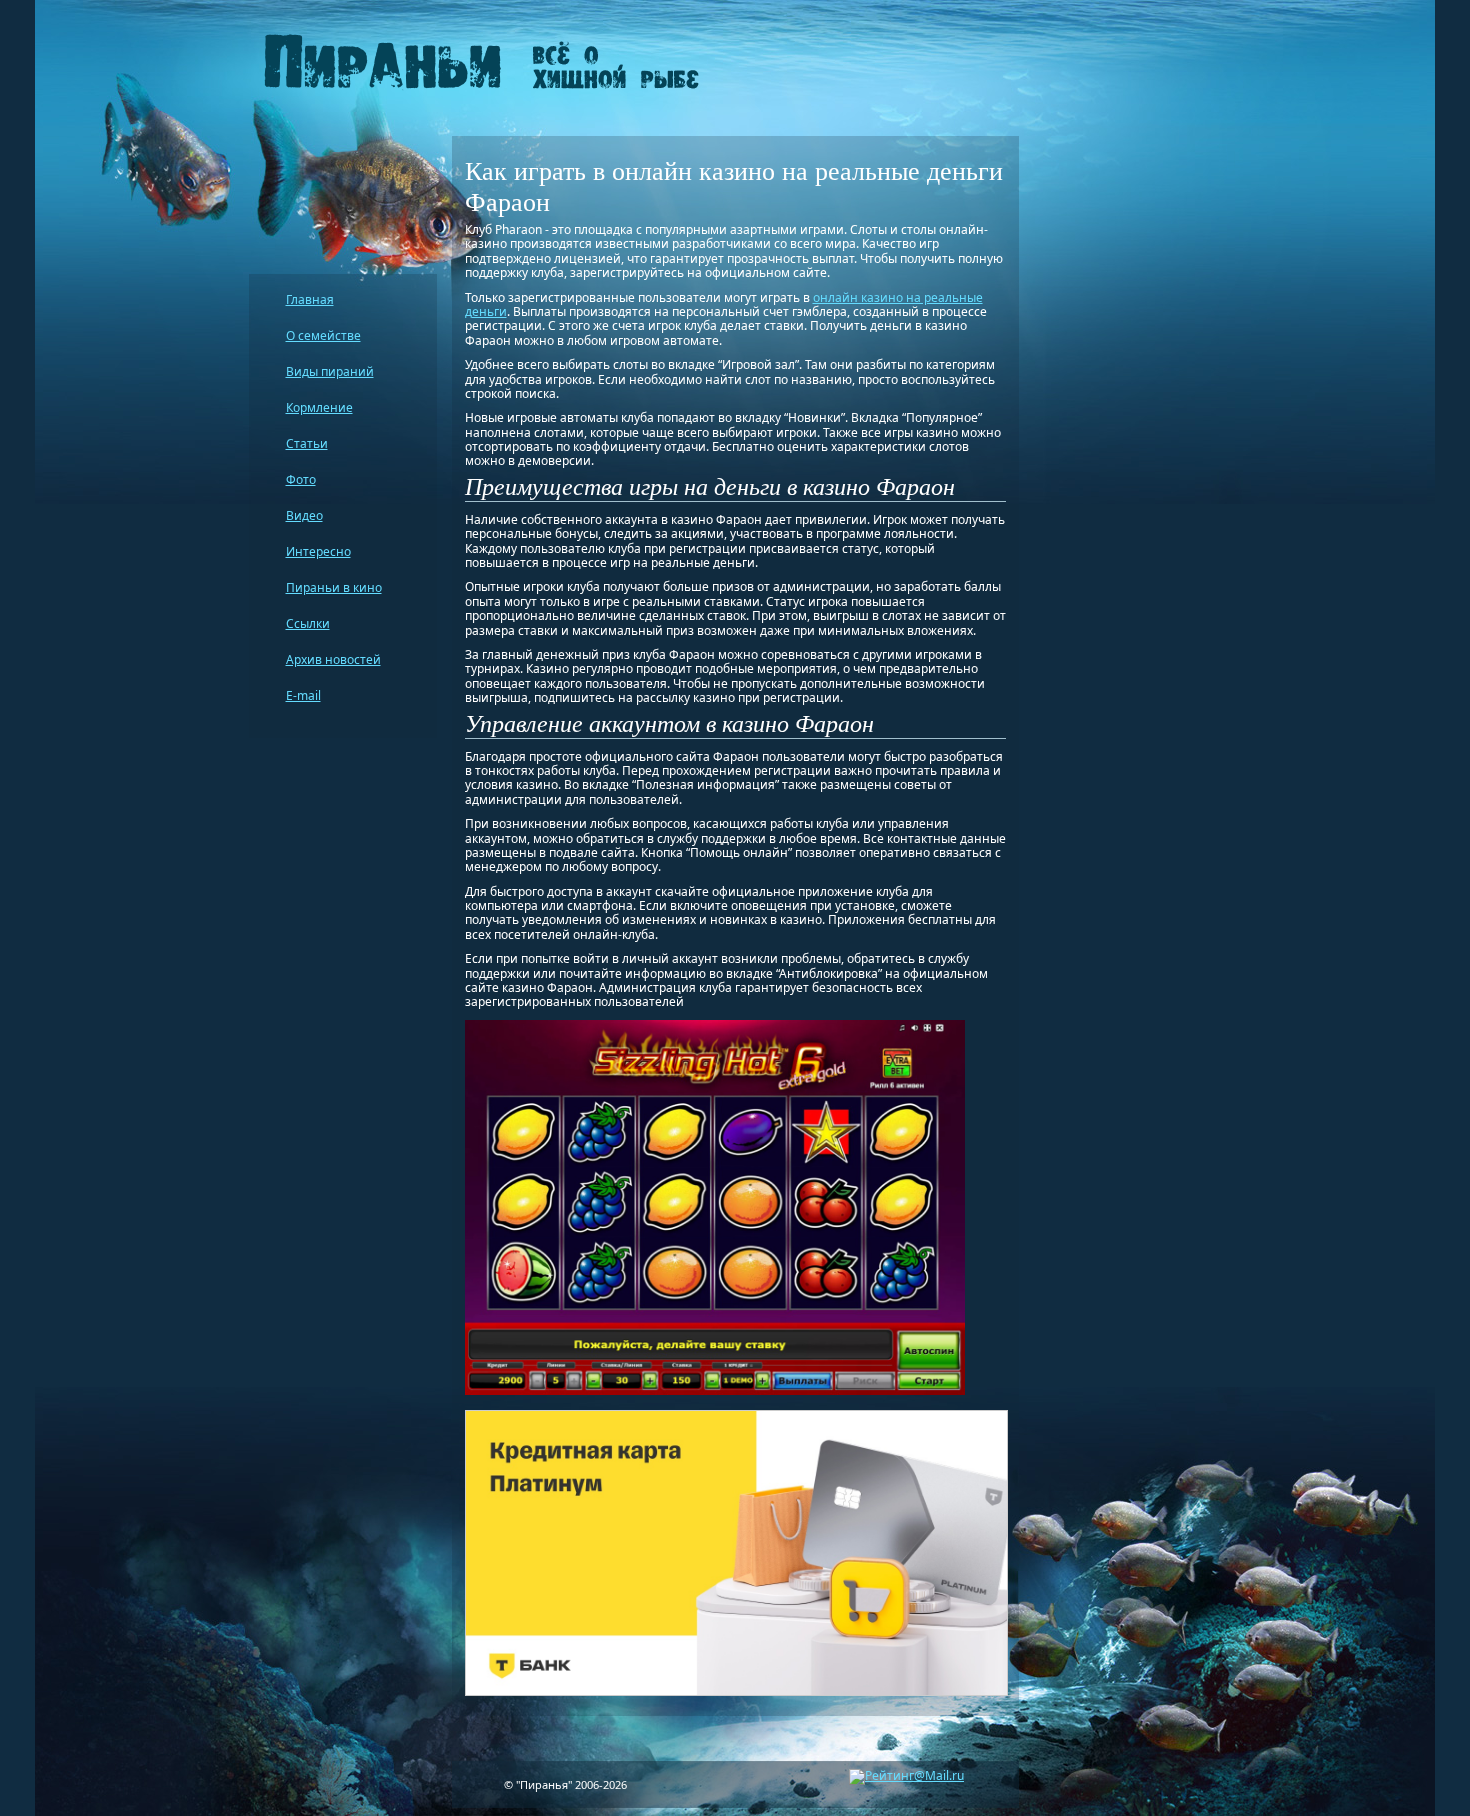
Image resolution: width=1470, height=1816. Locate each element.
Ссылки (308, 623)
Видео (304, 515)
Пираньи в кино (334, 587)
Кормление (319, 407)
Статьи (307, 443)
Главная (310, 299)
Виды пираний (330, 371)
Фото (301, 479)
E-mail (303, 695)
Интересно (318, 551)
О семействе (323, 335)
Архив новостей (333, 659)
